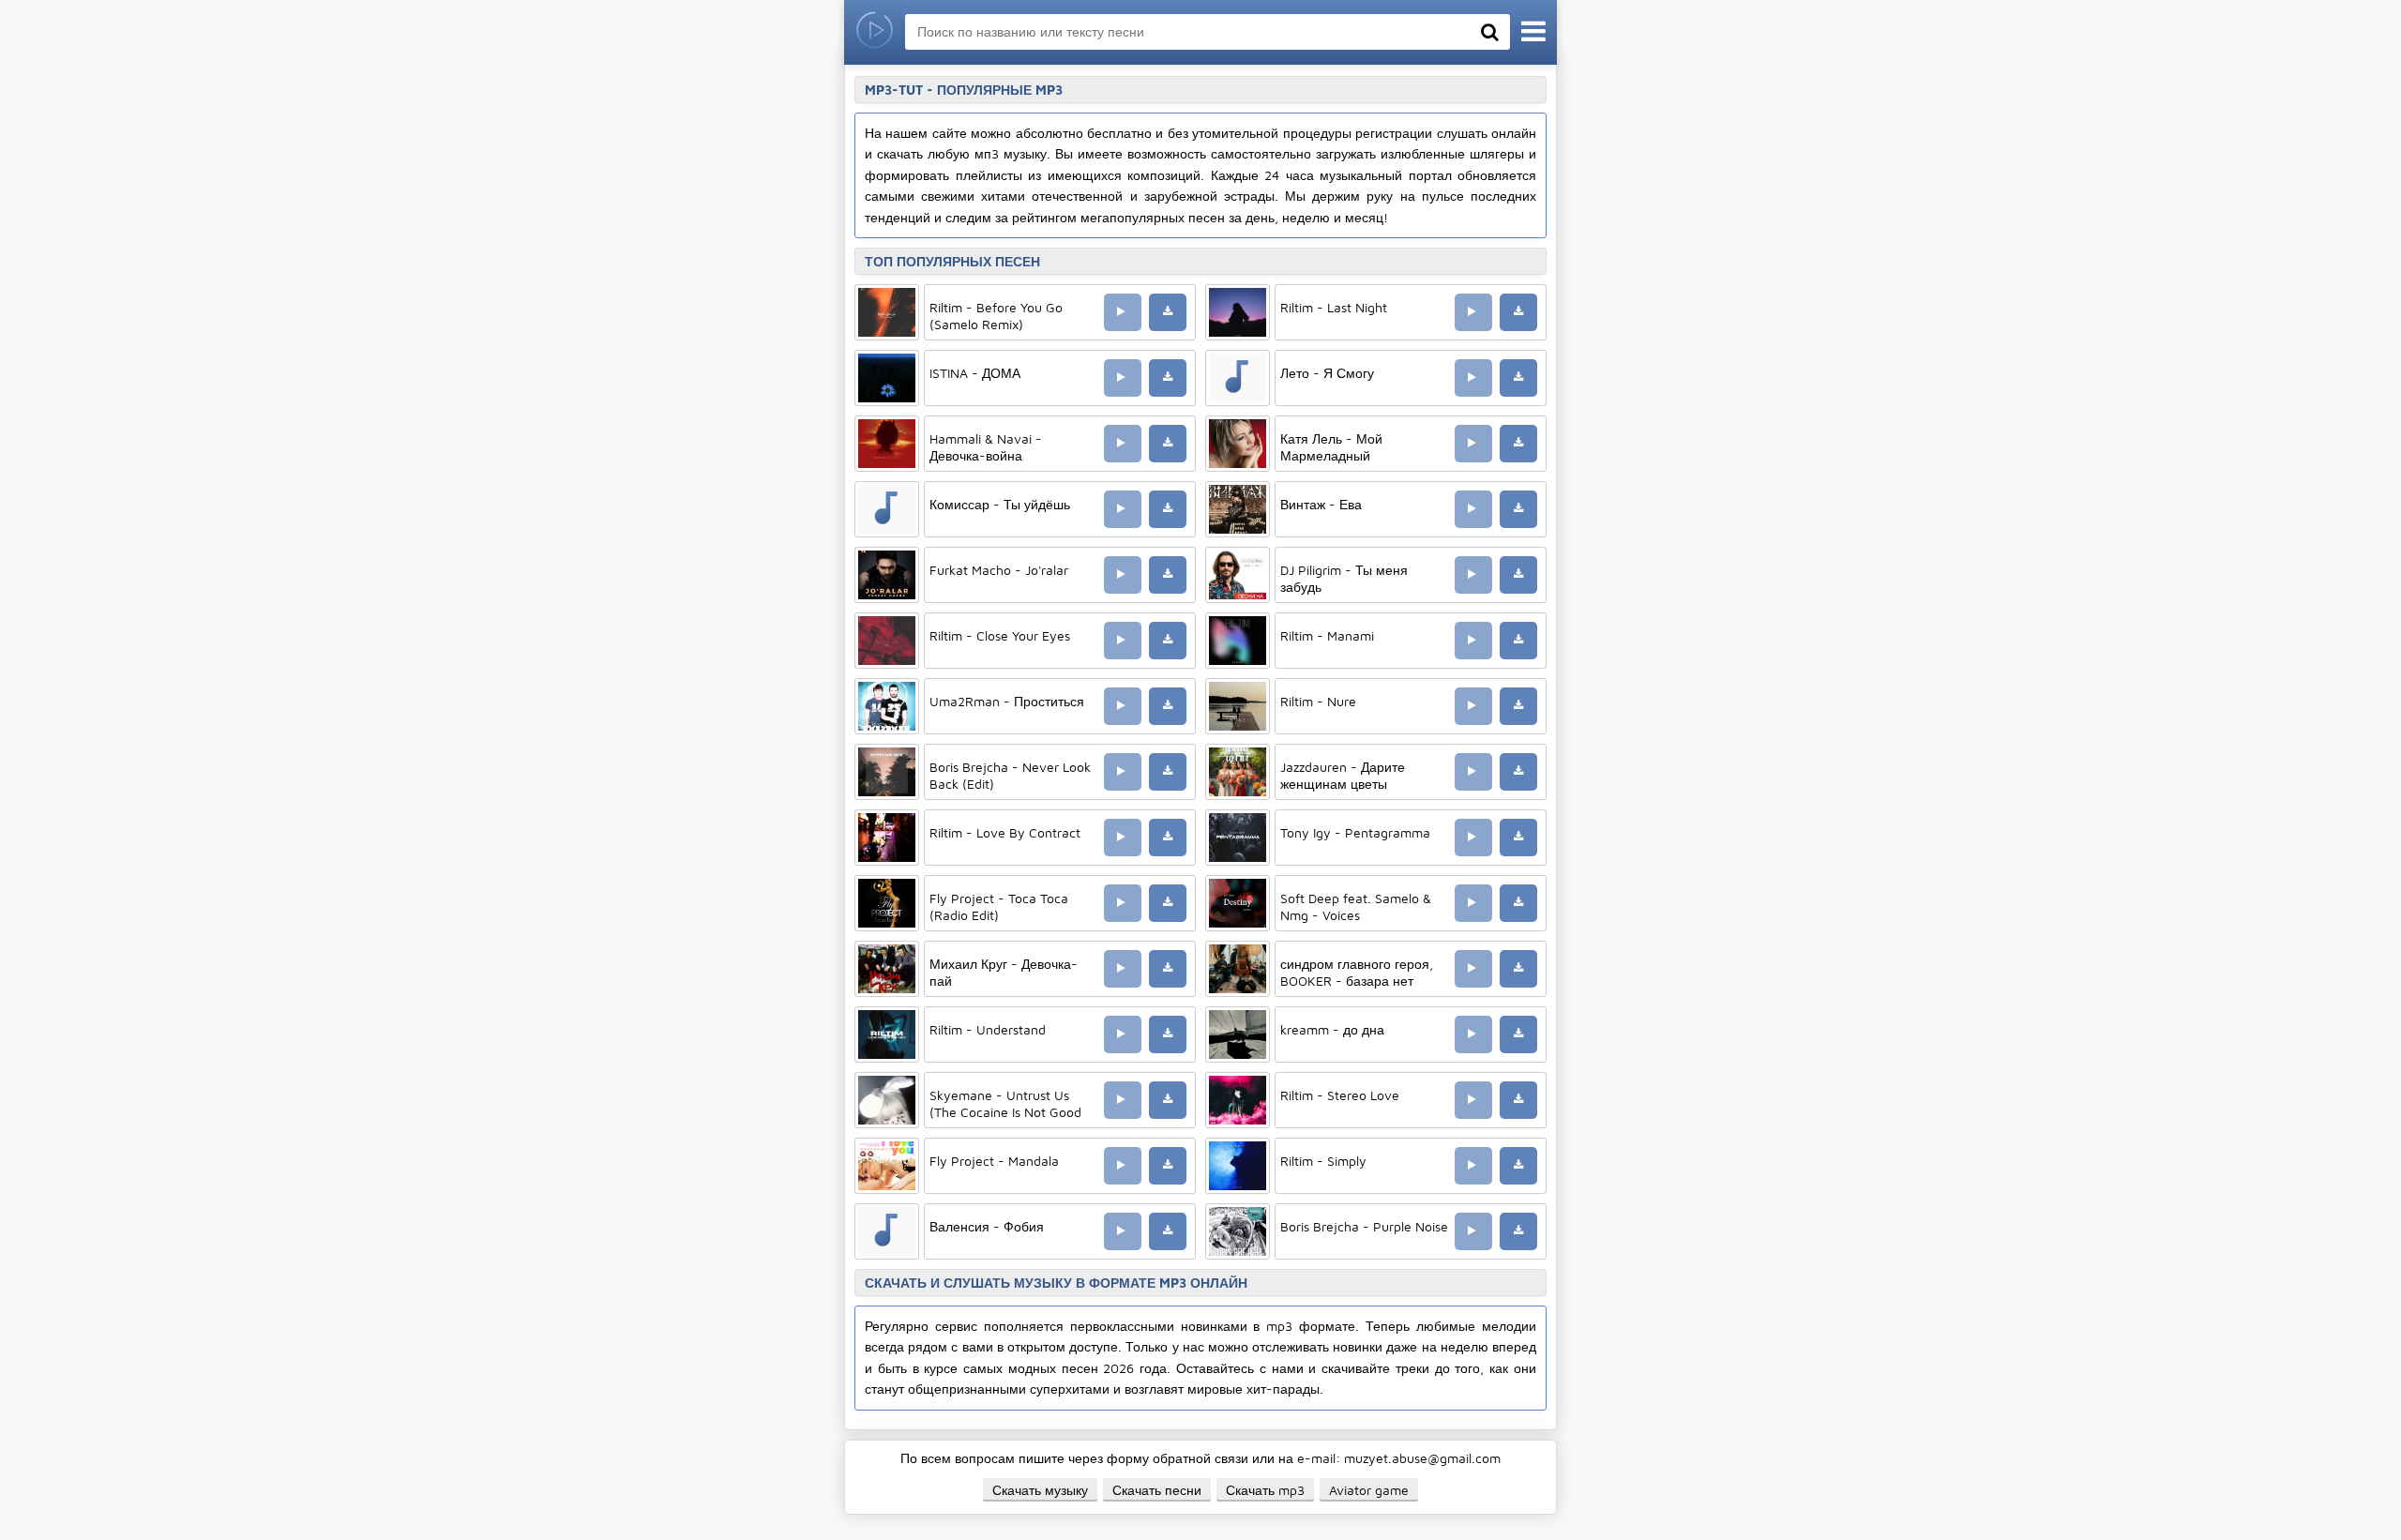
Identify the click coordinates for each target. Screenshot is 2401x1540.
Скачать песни (1157, 1490)
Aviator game (1369, 1490)
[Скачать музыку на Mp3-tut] (875, 32)
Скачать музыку (1040, 1490)
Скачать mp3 (1265, 1490)
